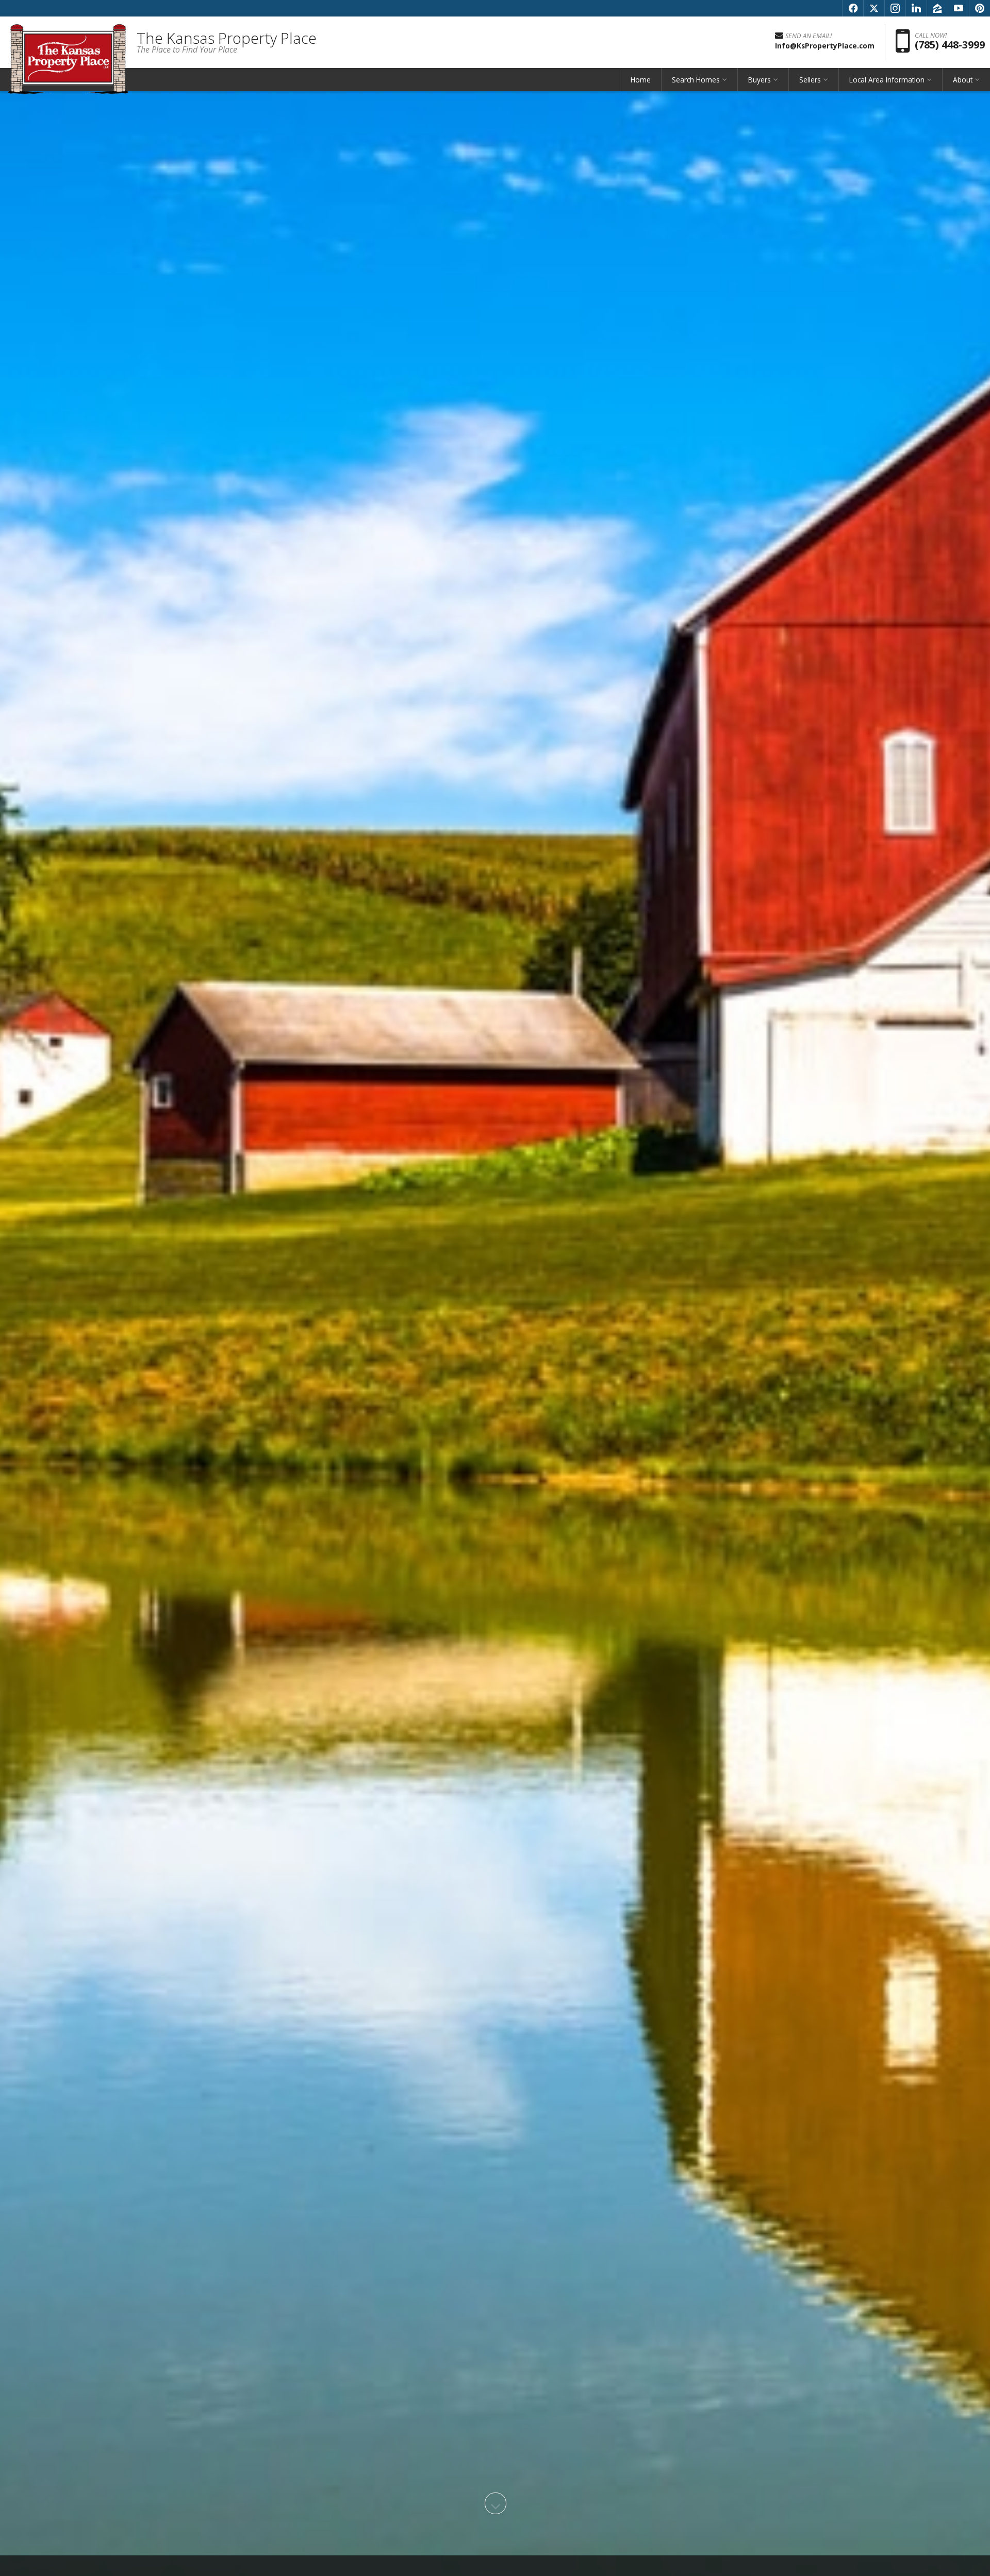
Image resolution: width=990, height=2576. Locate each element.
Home (641, 80)
